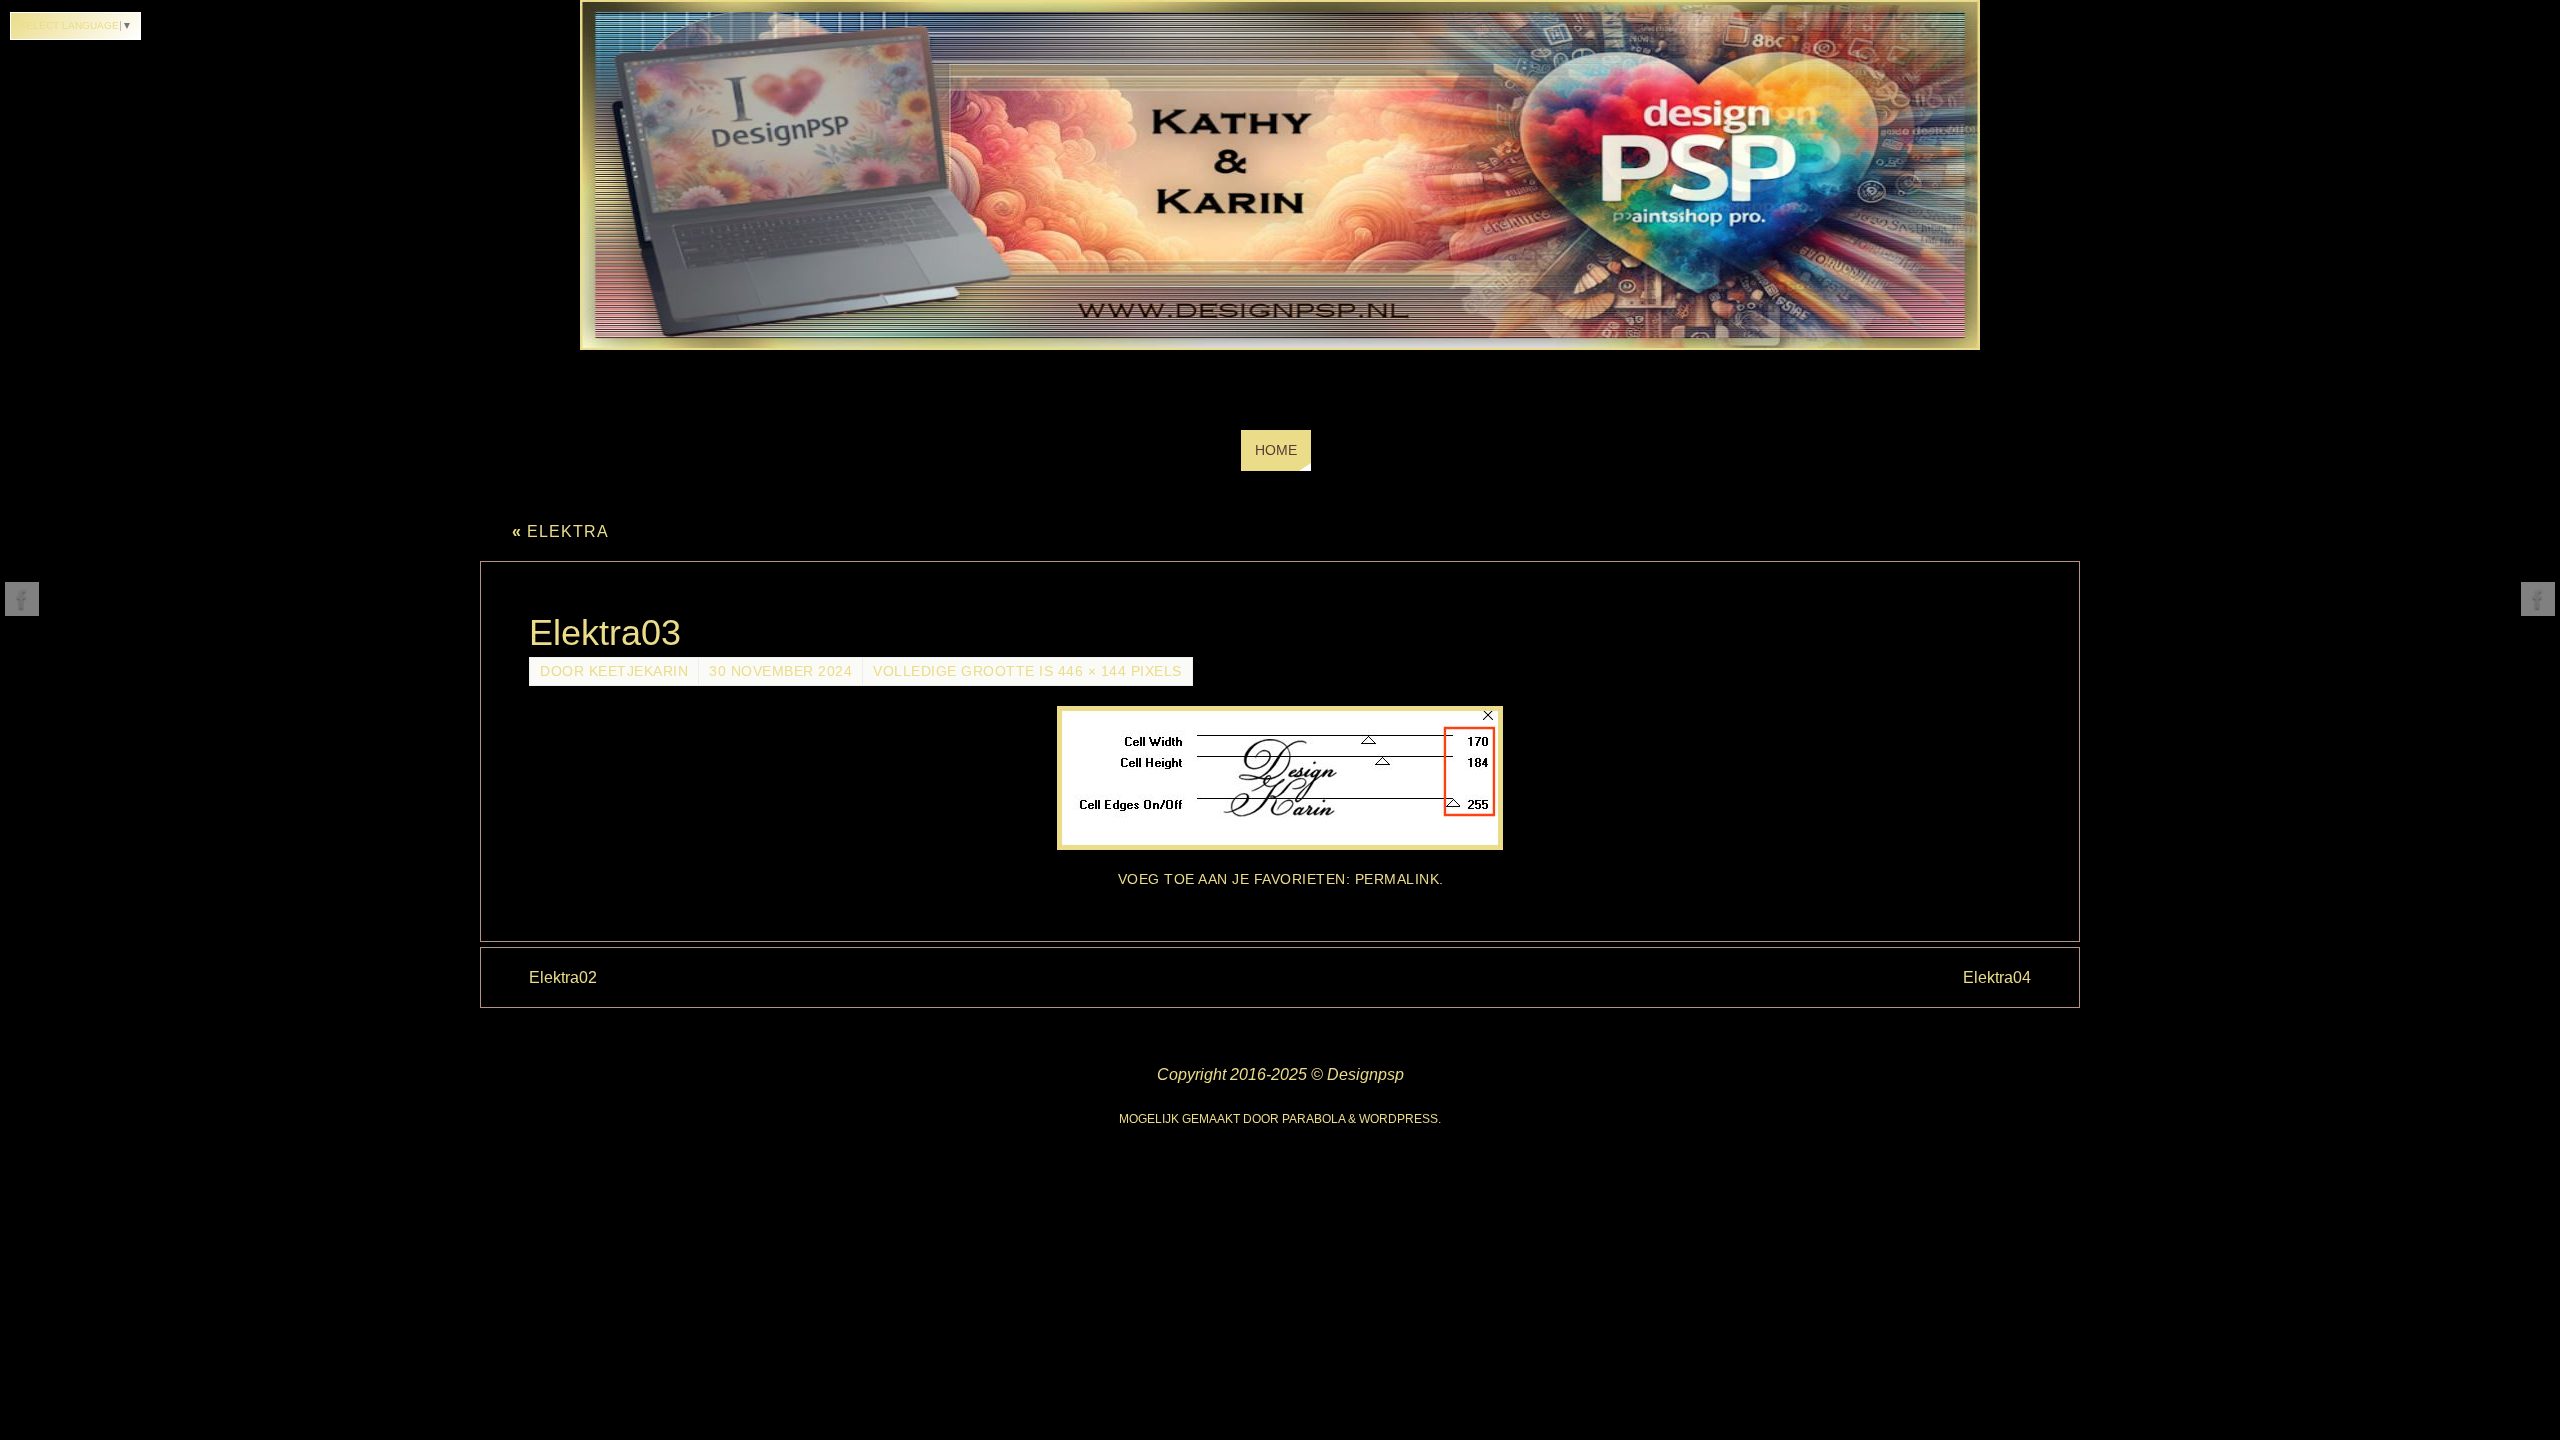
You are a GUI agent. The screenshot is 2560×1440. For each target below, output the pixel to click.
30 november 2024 (780, 671)
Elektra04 (1997, 977)
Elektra (560, 531)
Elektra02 (563, 977)
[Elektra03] (1280, 778)
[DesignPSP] (22, 599)
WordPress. (1400, 1119)
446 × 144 (1092, 671)
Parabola (1313, 1119)
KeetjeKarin (639, 671)
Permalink (1397, 879)
